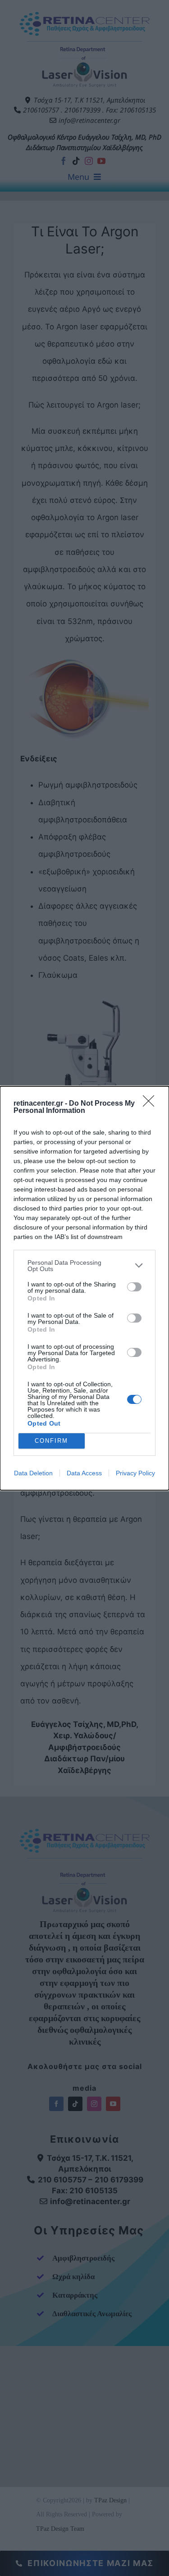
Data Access (84, 1473)
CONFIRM (51, 1441)
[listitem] (84, 1266)
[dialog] (84, 1288)
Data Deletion (33, 1473)
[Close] (151, 1104)
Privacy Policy (135, 1473)
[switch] (134, 1287)
